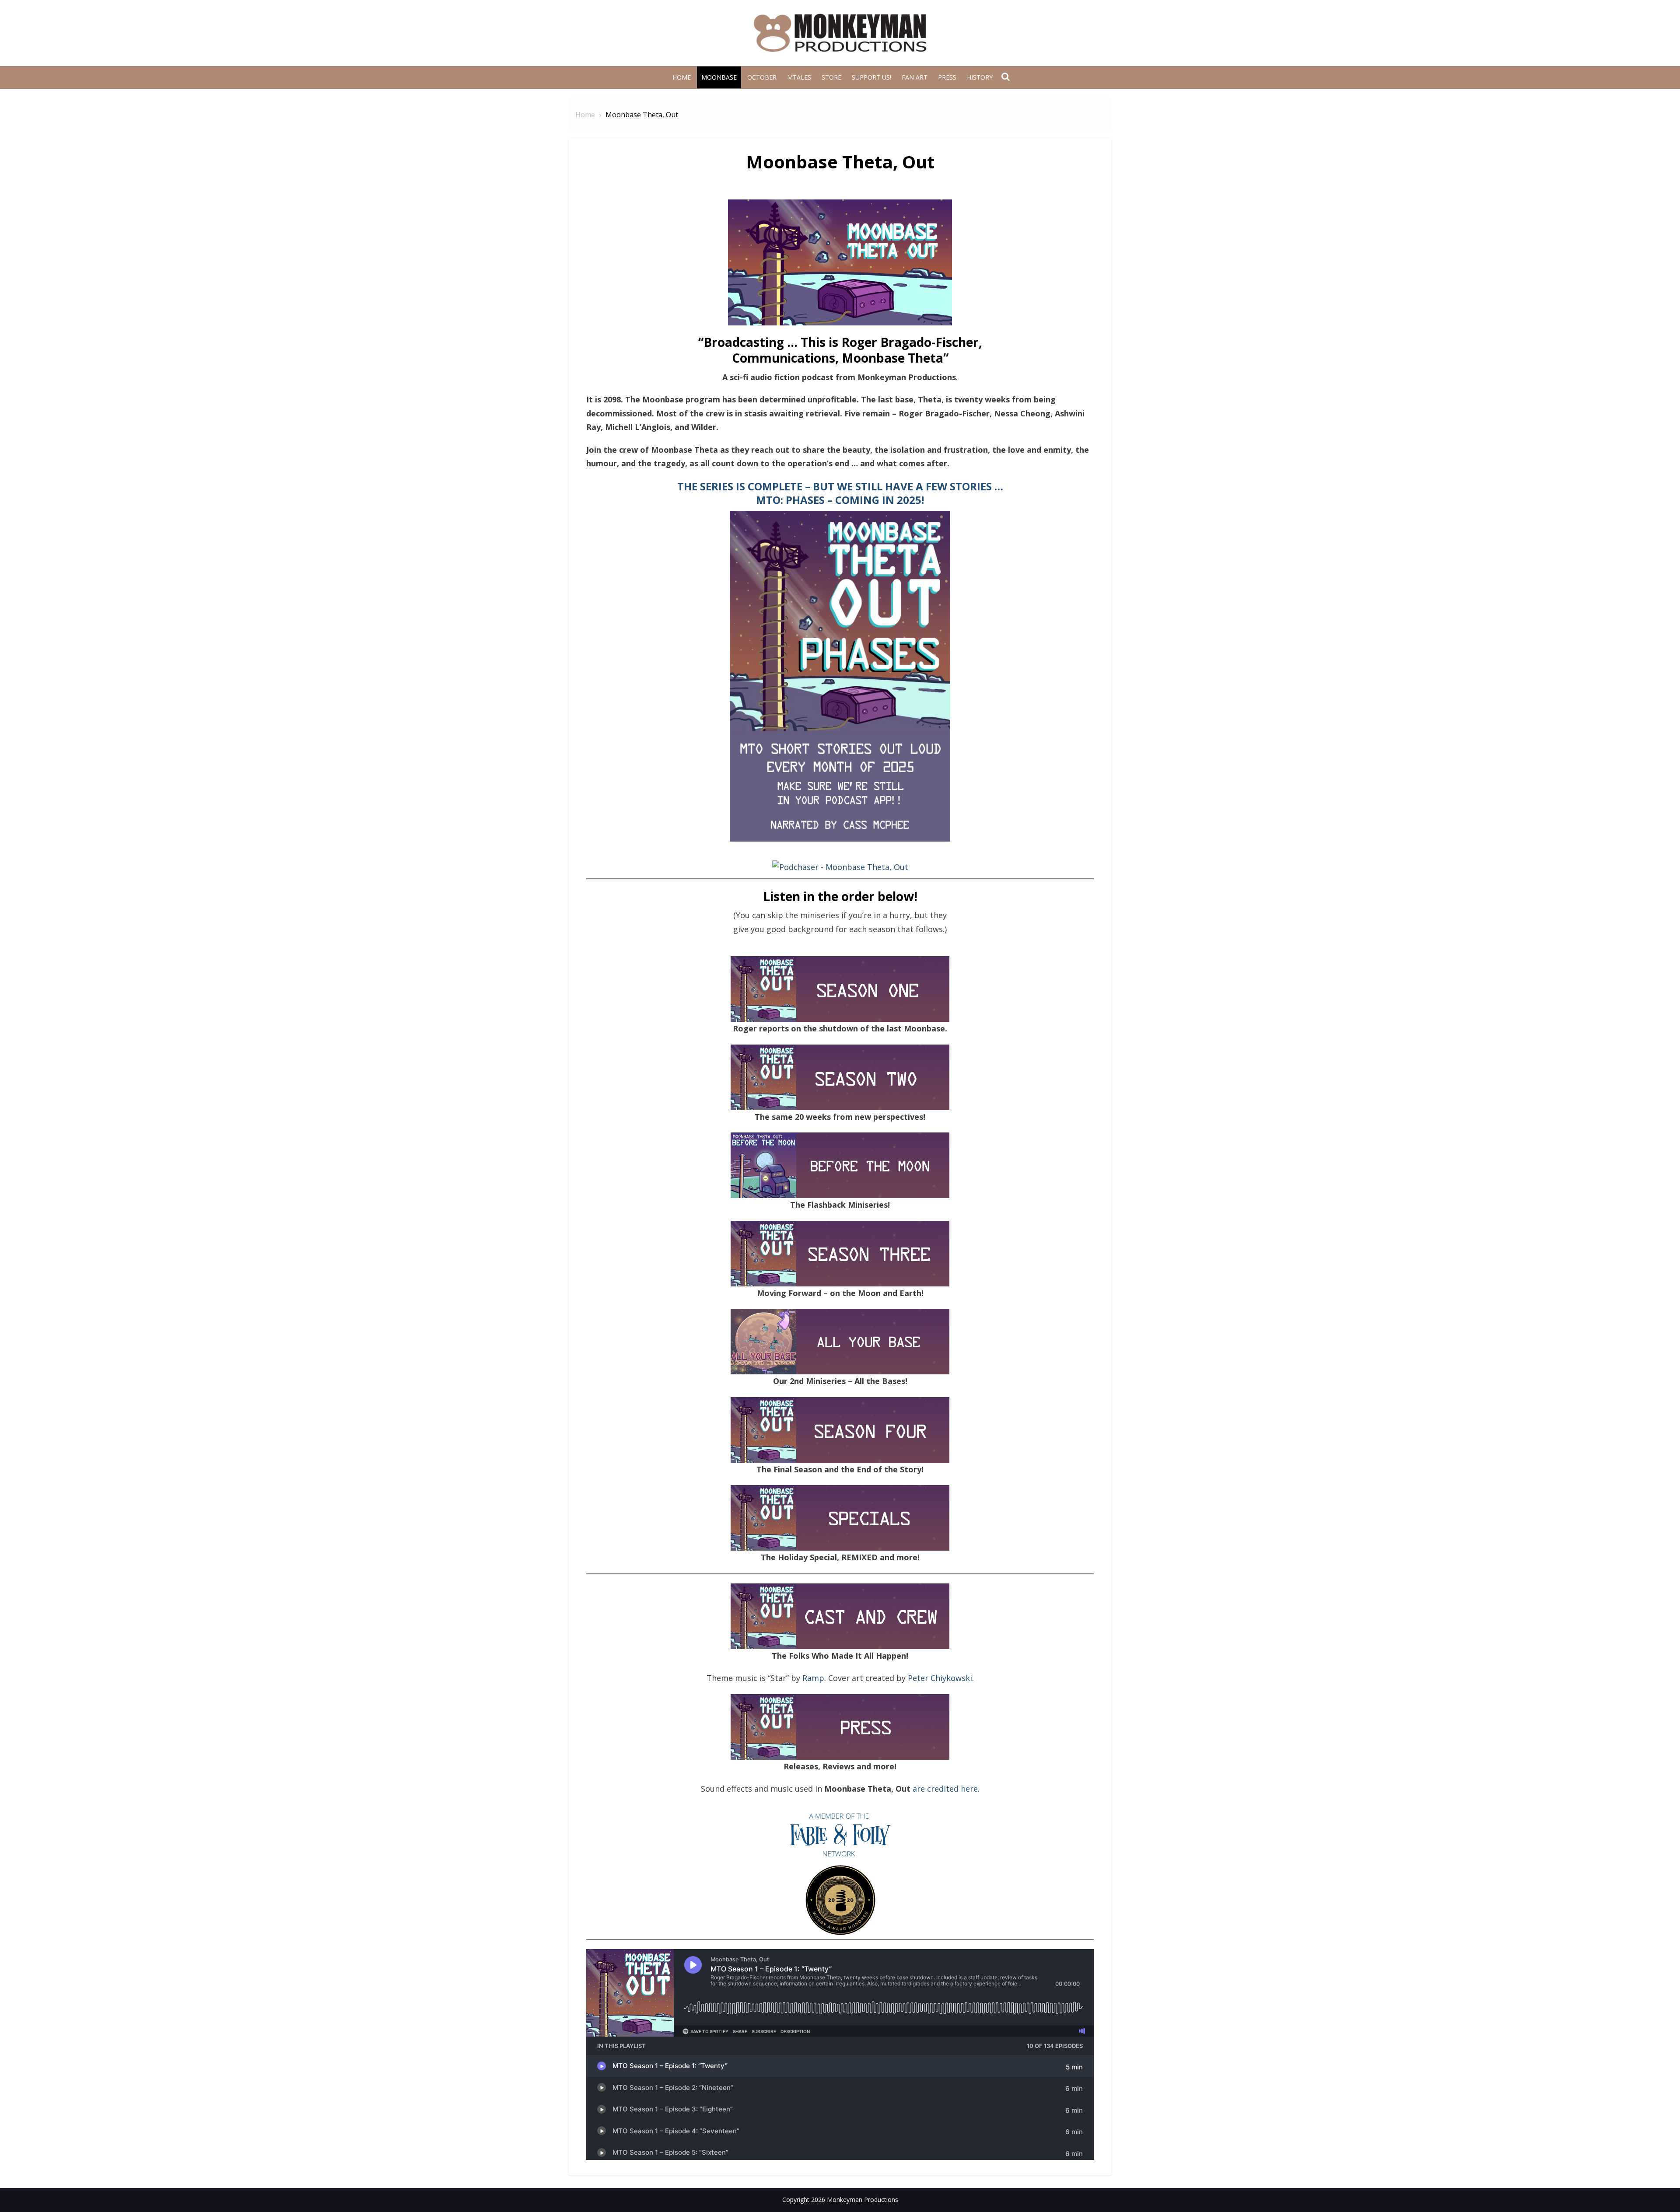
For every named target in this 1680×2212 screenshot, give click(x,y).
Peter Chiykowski (940, 1678)
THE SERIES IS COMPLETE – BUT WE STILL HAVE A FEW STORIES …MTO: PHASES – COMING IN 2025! (840, 493)
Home (682, 77)
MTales (799, 77)
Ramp (813, 1678)
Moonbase (719, 77)
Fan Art (915, 77)
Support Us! (871, 77)
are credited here (945, 1789)
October (762, 77)
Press (947, 77)
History (980, 77)
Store (831, 77)
